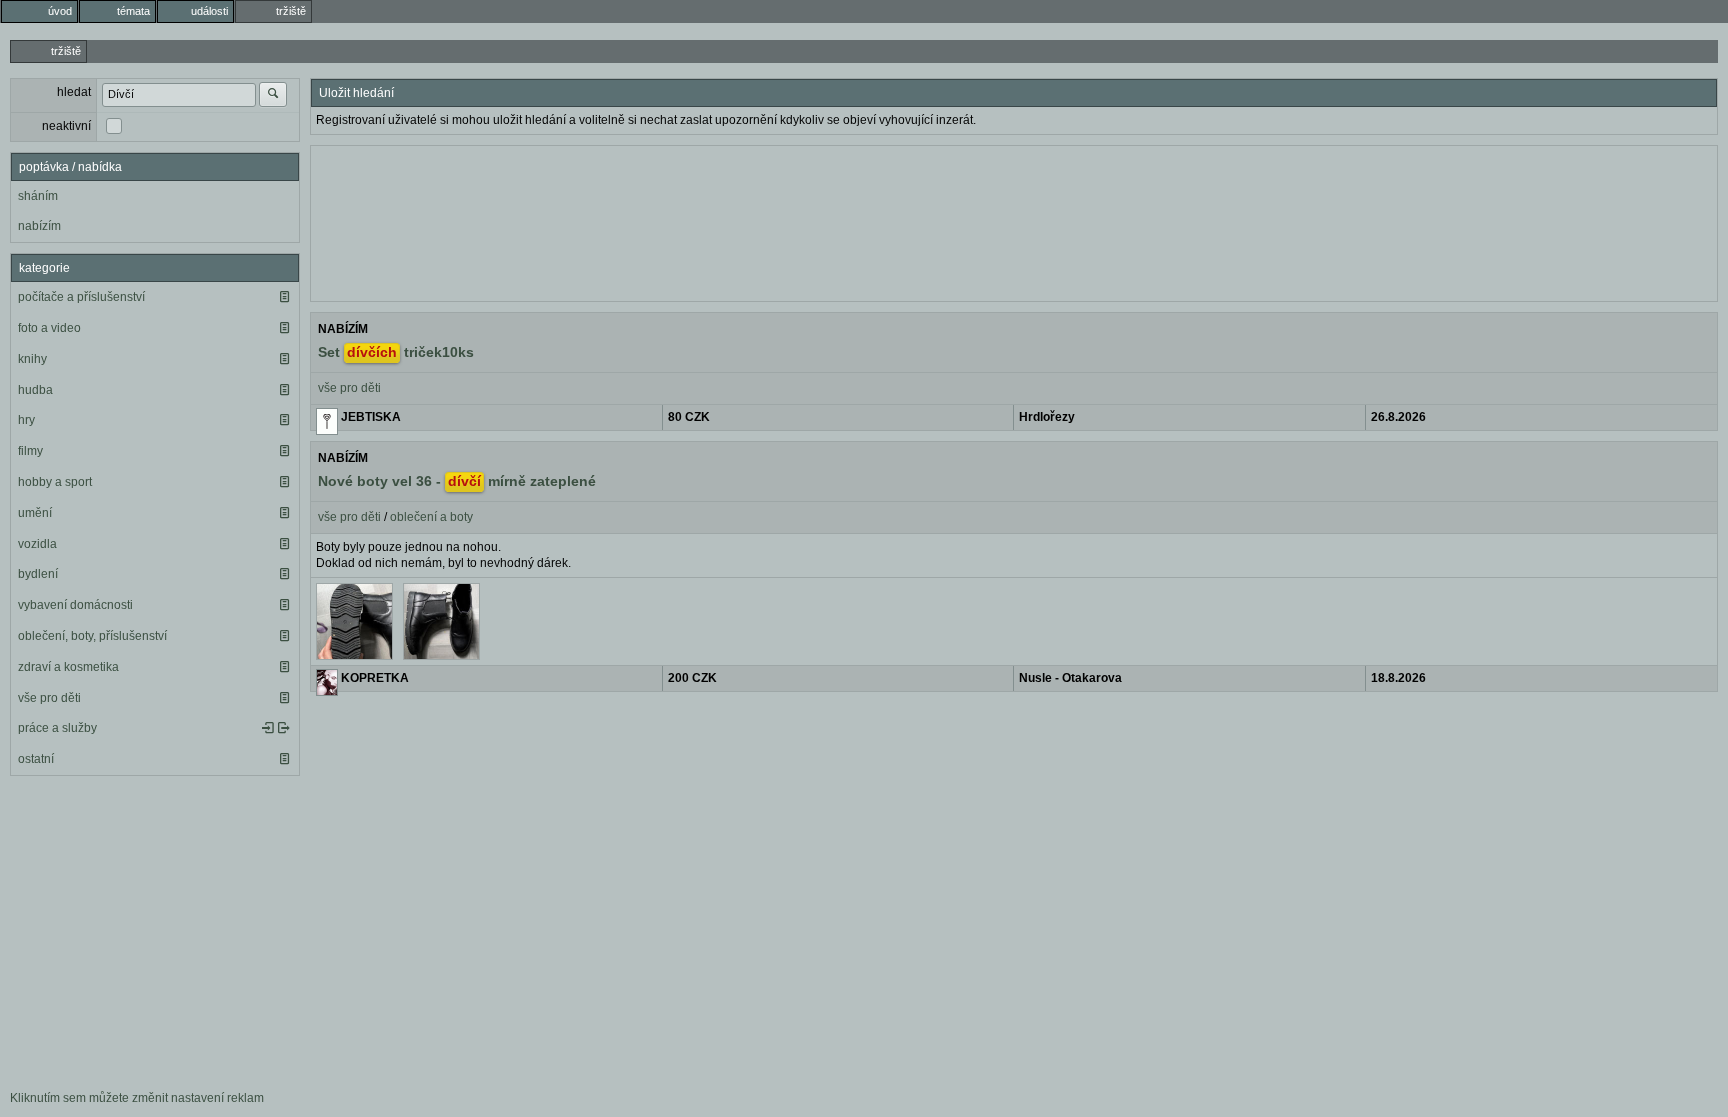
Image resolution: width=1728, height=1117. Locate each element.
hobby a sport (55, 482)
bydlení (38, 574)
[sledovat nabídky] (284, 728)
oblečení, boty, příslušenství (92, 636)
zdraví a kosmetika (68, 667)
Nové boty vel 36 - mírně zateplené (457, 481)
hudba (35, 390)
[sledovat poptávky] (268, 728)
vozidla (37, 544)
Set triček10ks (396, 352)
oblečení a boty (431, 517)
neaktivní (66, 126)
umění (35, 513)
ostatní (36, 759)
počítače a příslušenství (81, 297)
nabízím (39, 226)
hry (26, 420)
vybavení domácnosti (75, 605)
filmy (30, 451)
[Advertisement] (1014, 221)
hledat (74, 92)
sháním (38, 196)
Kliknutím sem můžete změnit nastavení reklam (137, 1098)
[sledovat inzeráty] (284, 297)
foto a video (49, 328)
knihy (32, 359)
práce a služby (57, 728)
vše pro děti (49, 698)
